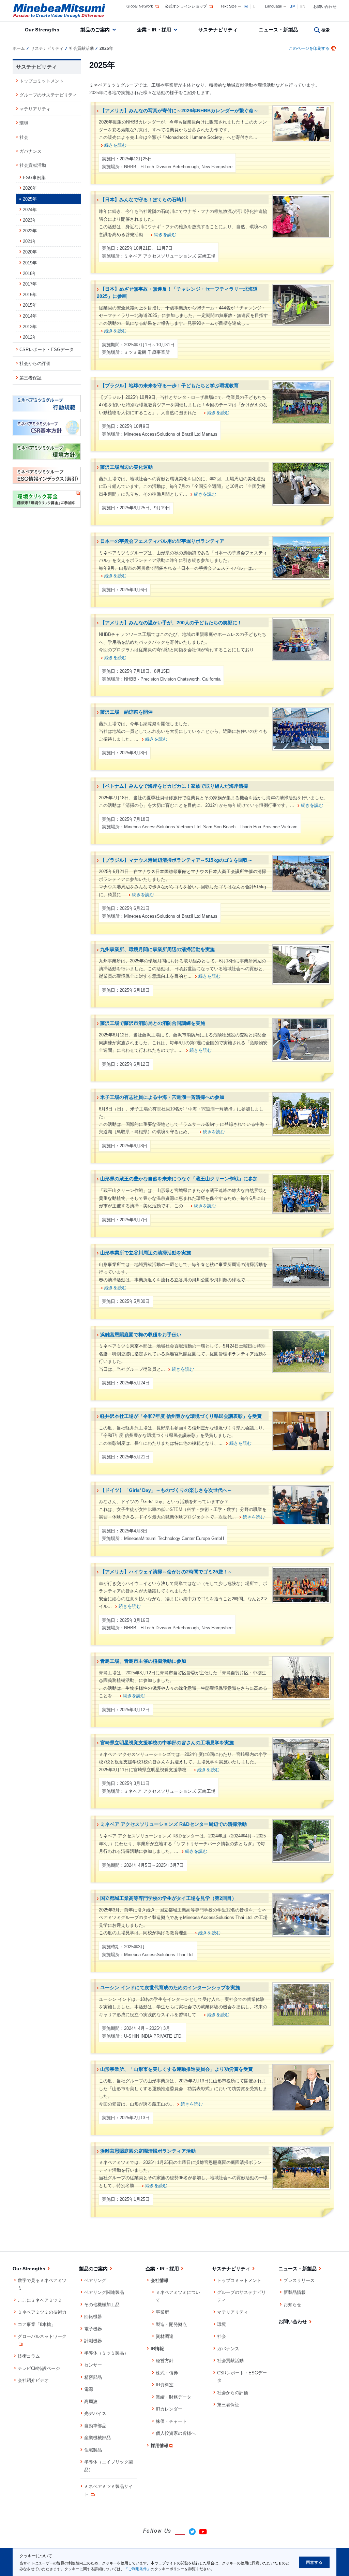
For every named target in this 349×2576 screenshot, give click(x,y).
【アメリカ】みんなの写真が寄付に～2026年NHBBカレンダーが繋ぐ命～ (179, 111)
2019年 (30, 263)
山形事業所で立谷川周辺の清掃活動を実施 (146, 1253)
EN (303, 6)
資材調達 (165, 2336)
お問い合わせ (325, 6)
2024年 (30, 210)
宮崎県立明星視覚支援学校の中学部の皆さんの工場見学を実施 (167, 1743)
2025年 (30, 199)
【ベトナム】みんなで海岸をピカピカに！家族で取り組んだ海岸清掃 (174, 786)
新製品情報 (295, 2292)
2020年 (30, 252)
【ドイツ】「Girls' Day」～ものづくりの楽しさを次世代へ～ (166, 1490)
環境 (24, 123)
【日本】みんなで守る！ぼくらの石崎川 (143, 200)
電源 (89, 2389)
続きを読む (115, 145)
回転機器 (93, 2317)
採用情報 (160, 2446)
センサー (93, 2365)
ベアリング (95, 2280)
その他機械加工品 (102, 2305)
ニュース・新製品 (278, 30)
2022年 (30, 231)
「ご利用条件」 (138, 2569)
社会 (24, 137)
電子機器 (93, 2329)
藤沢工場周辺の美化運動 (126, 467)
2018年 (30, 273)
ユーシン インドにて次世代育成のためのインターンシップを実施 (170, 1988)
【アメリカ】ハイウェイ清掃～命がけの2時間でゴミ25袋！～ (166, 1572)
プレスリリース (299, 2280)
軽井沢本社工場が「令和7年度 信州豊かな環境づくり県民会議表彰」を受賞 (181, 1416)
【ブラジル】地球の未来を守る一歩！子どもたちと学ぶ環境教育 (169, 385)
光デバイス (95, 2413)
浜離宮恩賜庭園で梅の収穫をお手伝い (141, 1335)
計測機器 (93, 2341)
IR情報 (157, 2349)
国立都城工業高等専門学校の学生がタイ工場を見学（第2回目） (168, 1898)
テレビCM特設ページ (39, 2368)
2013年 (30, 327)
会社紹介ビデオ (33, 2380)
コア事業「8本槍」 (37, 2324)
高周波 (91, 2402)
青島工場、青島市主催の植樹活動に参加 (143, 1661)
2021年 (30, 241)
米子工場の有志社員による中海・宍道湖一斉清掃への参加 (162, 1097)
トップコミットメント (42, 81)
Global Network (140, 6)
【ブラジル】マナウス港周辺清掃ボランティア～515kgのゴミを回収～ (176, 860)
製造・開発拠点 (171, 2324)
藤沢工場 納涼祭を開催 (126, 712)
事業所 (162, 2312)
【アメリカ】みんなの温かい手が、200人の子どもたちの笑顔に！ (171, 623)
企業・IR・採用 (154, 30)
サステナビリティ (218, 30)
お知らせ (292, 2305)
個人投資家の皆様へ (176, 2433)
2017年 (30, 284)
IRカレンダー (169, 2409)
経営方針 (165, 2361)
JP (292, 6)
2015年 (30, 305)
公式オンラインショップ (186, 6)
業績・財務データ (173, 2397)
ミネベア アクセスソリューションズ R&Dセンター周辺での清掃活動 (173, 1824)
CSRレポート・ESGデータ (47, 350)
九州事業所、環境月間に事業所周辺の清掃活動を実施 (157, 949)
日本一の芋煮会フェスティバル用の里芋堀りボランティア (162, 541)
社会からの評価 (35, 363)
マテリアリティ (35, 109)
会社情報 (160, 2280)
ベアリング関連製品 (104, 2292)
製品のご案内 (95, 30)
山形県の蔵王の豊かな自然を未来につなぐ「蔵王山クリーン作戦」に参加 (179, 1179)
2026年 (30, 188)
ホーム (19, 48)
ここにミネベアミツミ (40, 2300)
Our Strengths (42, 30)
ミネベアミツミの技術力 (42, 2312)
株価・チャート (171, 2421)
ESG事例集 (34, 178)
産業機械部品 (97, 2438)
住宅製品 (93, 2450)
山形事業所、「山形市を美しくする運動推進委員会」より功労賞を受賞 (177, 2069)
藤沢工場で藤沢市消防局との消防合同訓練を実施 (153, 1023)
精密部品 (93, 2377)
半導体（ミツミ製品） (106, 2353)
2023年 (30, 220)
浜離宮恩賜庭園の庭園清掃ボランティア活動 (148, 2151)
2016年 (30, 295)
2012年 (30, 337)
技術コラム (29, 2356)
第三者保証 (31, 378)
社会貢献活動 (81, 48)
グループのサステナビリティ (48, 95)
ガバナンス (31, 151)
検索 (326, 30)
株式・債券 (167, 2373)
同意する (314, 2562)
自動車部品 (95, 2426)
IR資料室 (165, 2385)
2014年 (30, 316)
